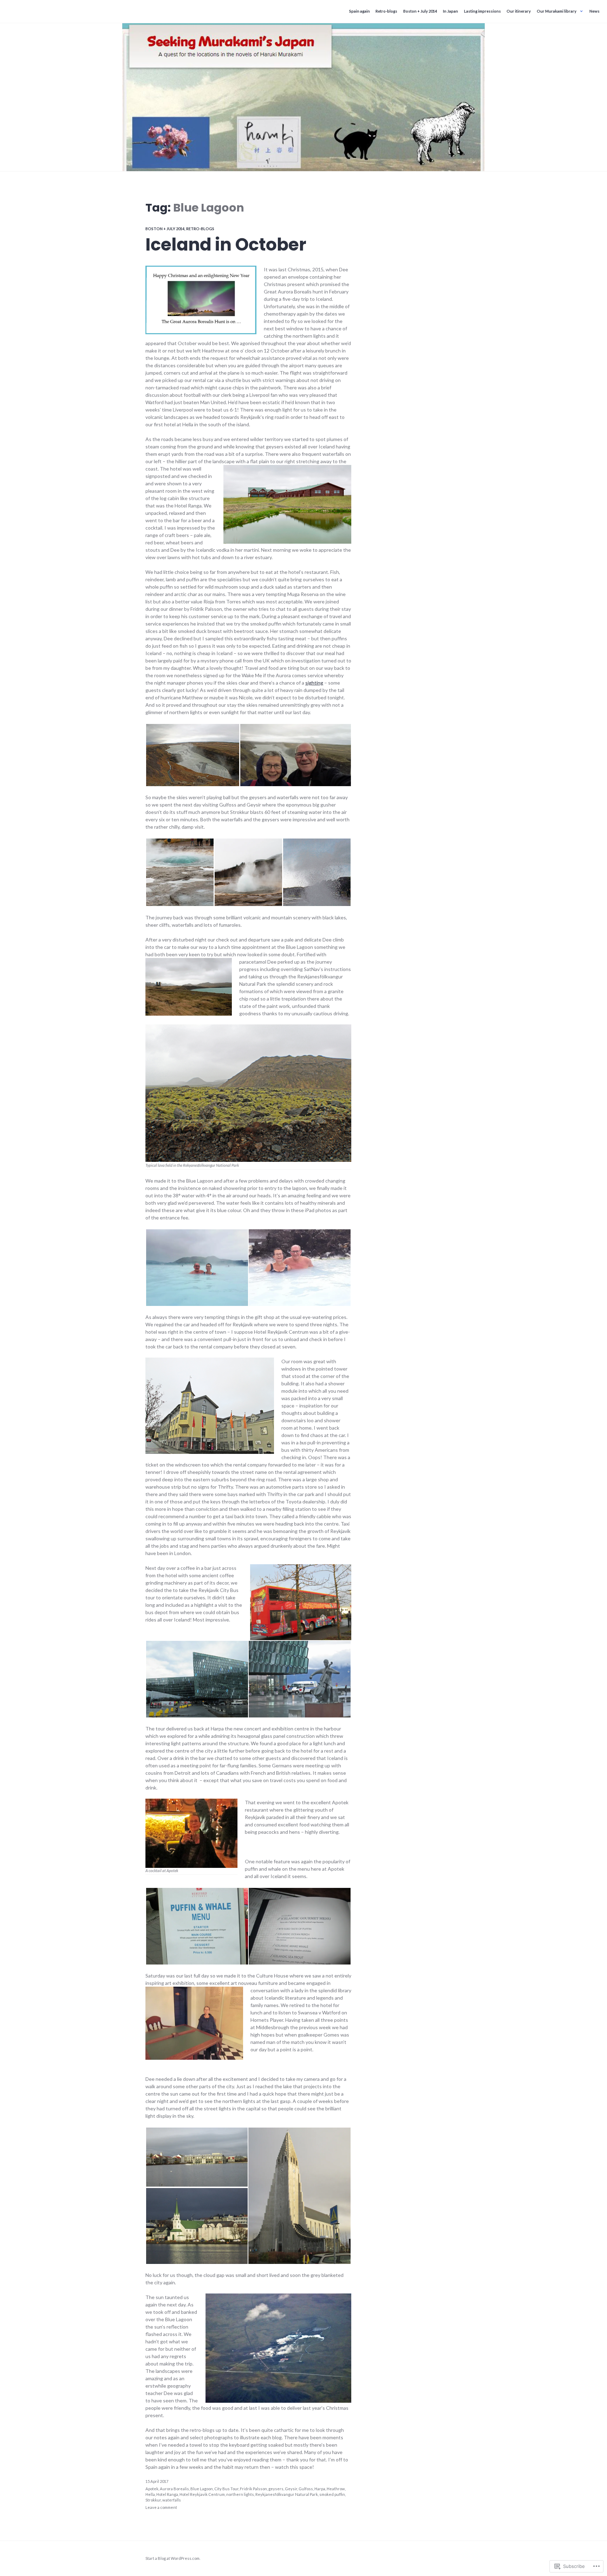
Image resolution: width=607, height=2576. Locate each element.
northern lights (240, 2494)
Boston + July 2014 (420, 11)
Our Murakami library (557, 11)
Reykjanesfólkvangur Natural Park (287, 2494)
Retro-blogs (386, 11)
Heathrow (336, 2489)
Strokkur (153, 2500)
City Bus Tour (226, 2489)
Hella (150, 2494)
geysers (276, 2489)
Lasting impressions (482, 11)
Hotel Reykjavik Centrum (202, 2494)
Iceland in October (226, 245)
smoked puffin (332, 2494)
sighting (314, 683)
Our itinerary (519, 11)
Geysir (291, 2489)
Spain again (360, 11)
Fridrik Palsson (253, 2489)
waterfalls (172, 2500)
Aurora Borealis (174, 2489)
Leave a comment (161, 2507)
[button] (192, 755)
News (595, 11)
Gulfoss (306, 2489)
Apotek (152, 2489)
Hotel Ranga (167, 2494)
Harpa (320, 2489)
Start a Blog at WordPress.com (172, 2558)
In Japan (451, 11)
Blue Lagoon (202, 2489)
